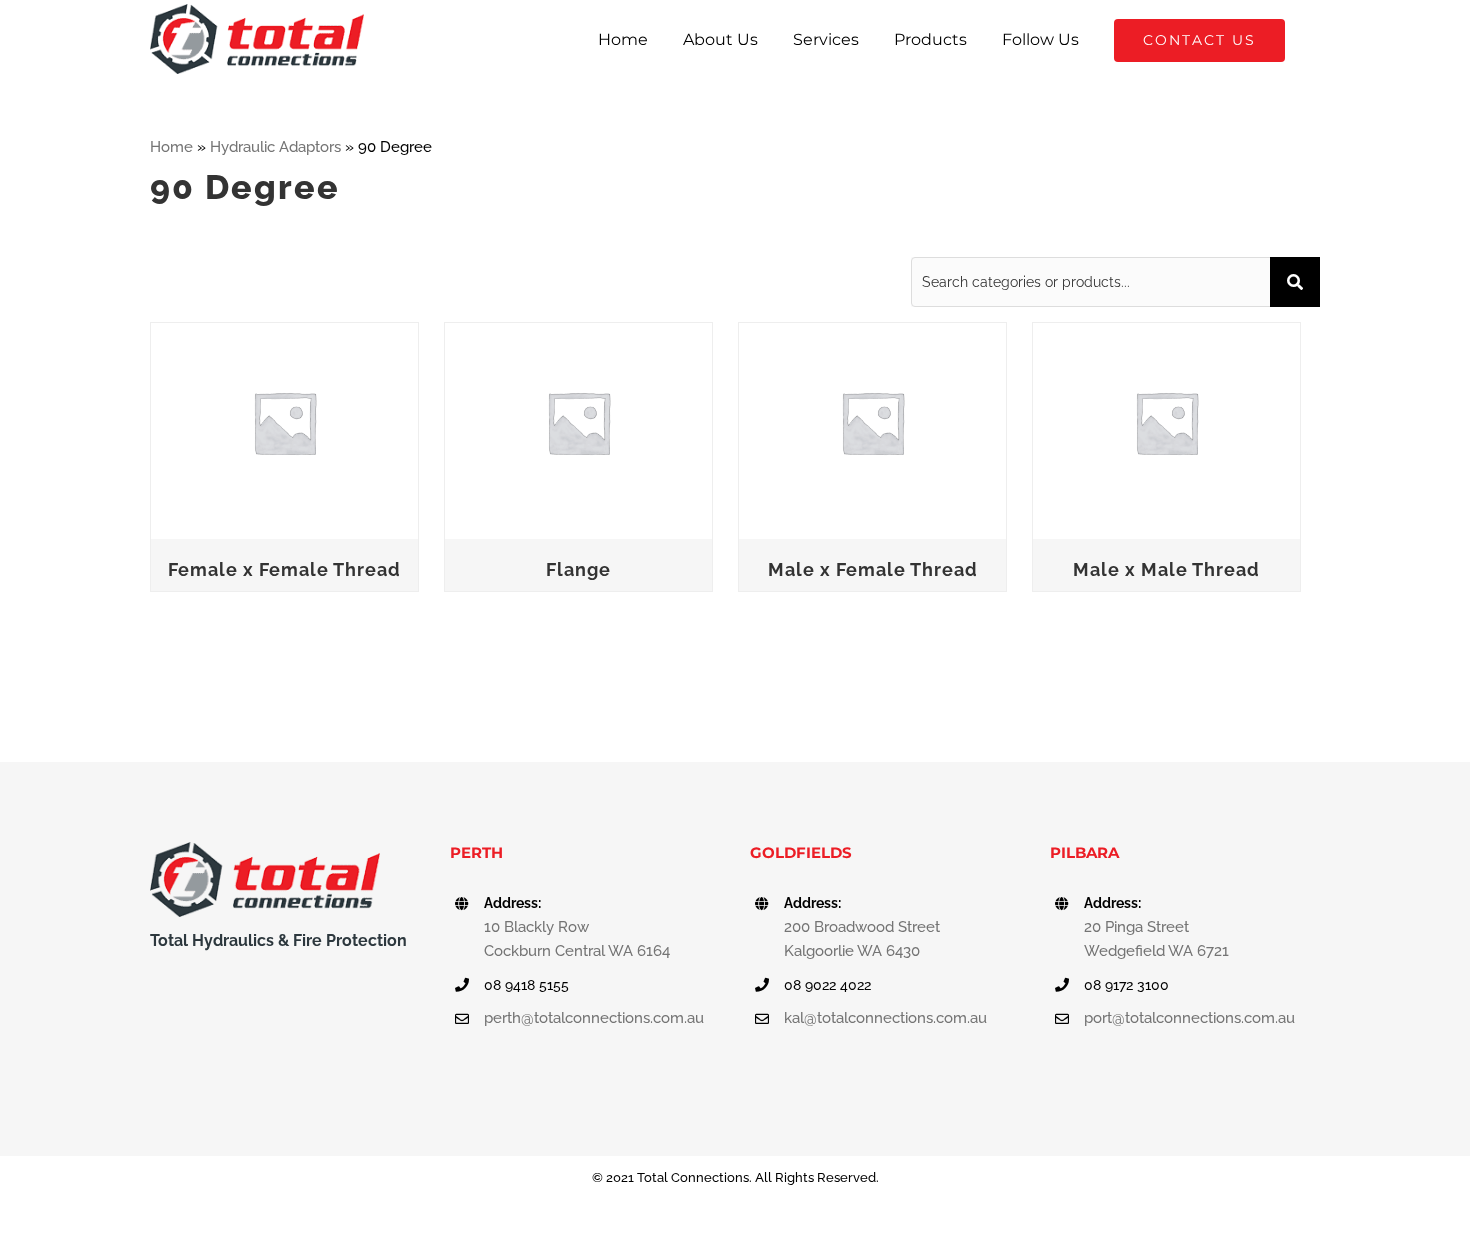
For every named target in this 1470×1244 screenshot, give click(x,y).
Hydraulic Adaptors (275, 147)
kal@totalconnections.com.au (885, 1018)
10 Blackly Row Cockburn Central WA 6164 (577, 939)
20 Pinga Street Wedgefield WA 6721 (1156, 939)
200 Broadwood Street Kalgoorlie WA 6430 (862, 939)
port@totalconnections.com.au (1189, 1018)
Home (171, 147)
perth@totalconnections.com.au (594, 1018)
